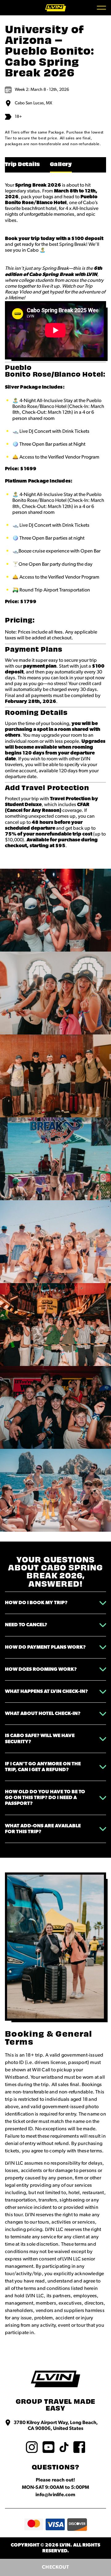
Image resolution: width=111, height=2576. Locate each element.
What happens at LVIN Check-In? (46, 1691)
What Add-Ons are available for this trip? (43, 1829)
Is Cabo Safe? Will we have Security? (40, 1738)
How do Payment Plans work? (45, 1647)
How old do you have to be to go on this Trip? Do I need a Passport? (45, 1798)
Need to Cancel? (26, 1625)
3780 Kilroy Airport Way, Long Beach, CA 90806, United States (56, 2425)
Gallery (61, 165)
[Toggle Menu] (101, 8)
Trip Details (23, 165)
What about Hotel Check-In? (43, 1713)
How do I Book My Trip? (36, 1603)
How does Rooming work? (41, 1669)
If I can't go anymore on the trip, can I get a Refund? (43, 1767)
